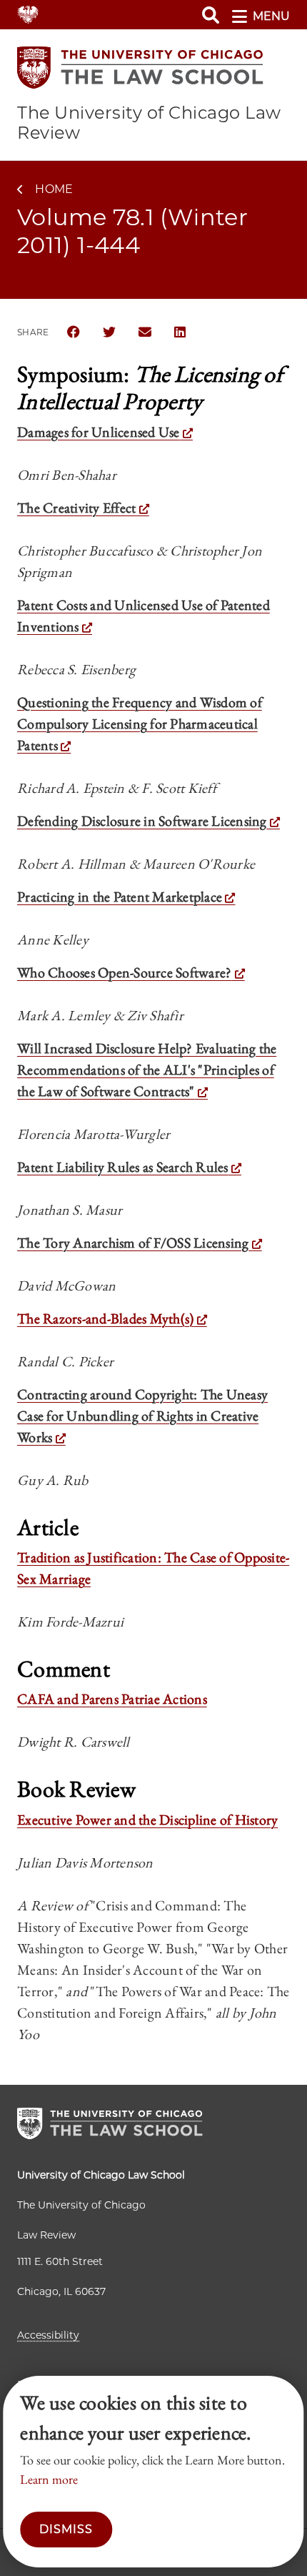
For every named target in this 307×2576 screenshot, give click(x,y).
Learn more (49, 2479)
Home (54, 189)
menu (271, 16)
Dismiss (66, 2529)
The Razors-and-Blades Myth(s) (105, 1318)
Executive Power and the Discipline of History (147, 1820)
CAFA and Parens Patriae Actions (112, 1699)
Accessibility (48, 2335)
